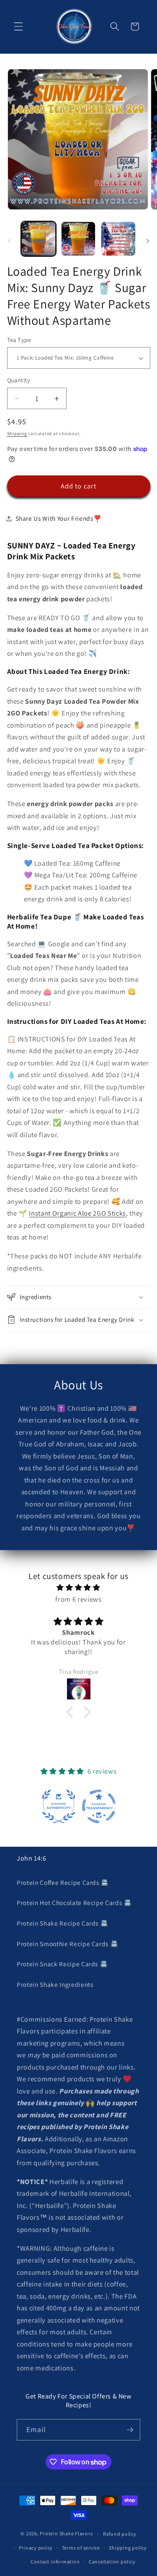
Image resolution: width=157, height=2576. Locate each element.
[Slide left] (9, 241)
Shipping (17, 433)
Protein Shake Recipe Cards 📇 (62, 1923)
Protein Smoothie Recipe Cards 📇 (67, 1944)
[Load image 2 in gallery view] (78, 239)
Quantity (19, 380)
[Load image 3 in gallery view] (118, 239)
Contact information (55, 2562)
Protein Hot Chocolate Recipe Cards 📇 (74, 1903)
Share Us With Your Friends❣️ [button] (59, 518)
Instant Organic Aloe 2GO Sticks (77, 1213)
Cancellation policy (112, 2562)
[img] (79, 1588)
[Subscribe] (130, 2430)
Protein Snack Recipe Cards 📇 (62, 1964)
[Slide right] (148, 241)
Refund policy (120, 2534)
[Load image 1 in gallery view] (39, 239)
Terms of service (81, 2548)
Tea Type (19, 340)
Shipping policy (128, 2548)
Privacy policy (36, 2548)
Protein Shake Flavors (66, 2534)
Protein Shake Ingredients (55, 1984)
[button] (18, 26)
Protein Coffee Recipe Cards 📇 (63, 1882)
